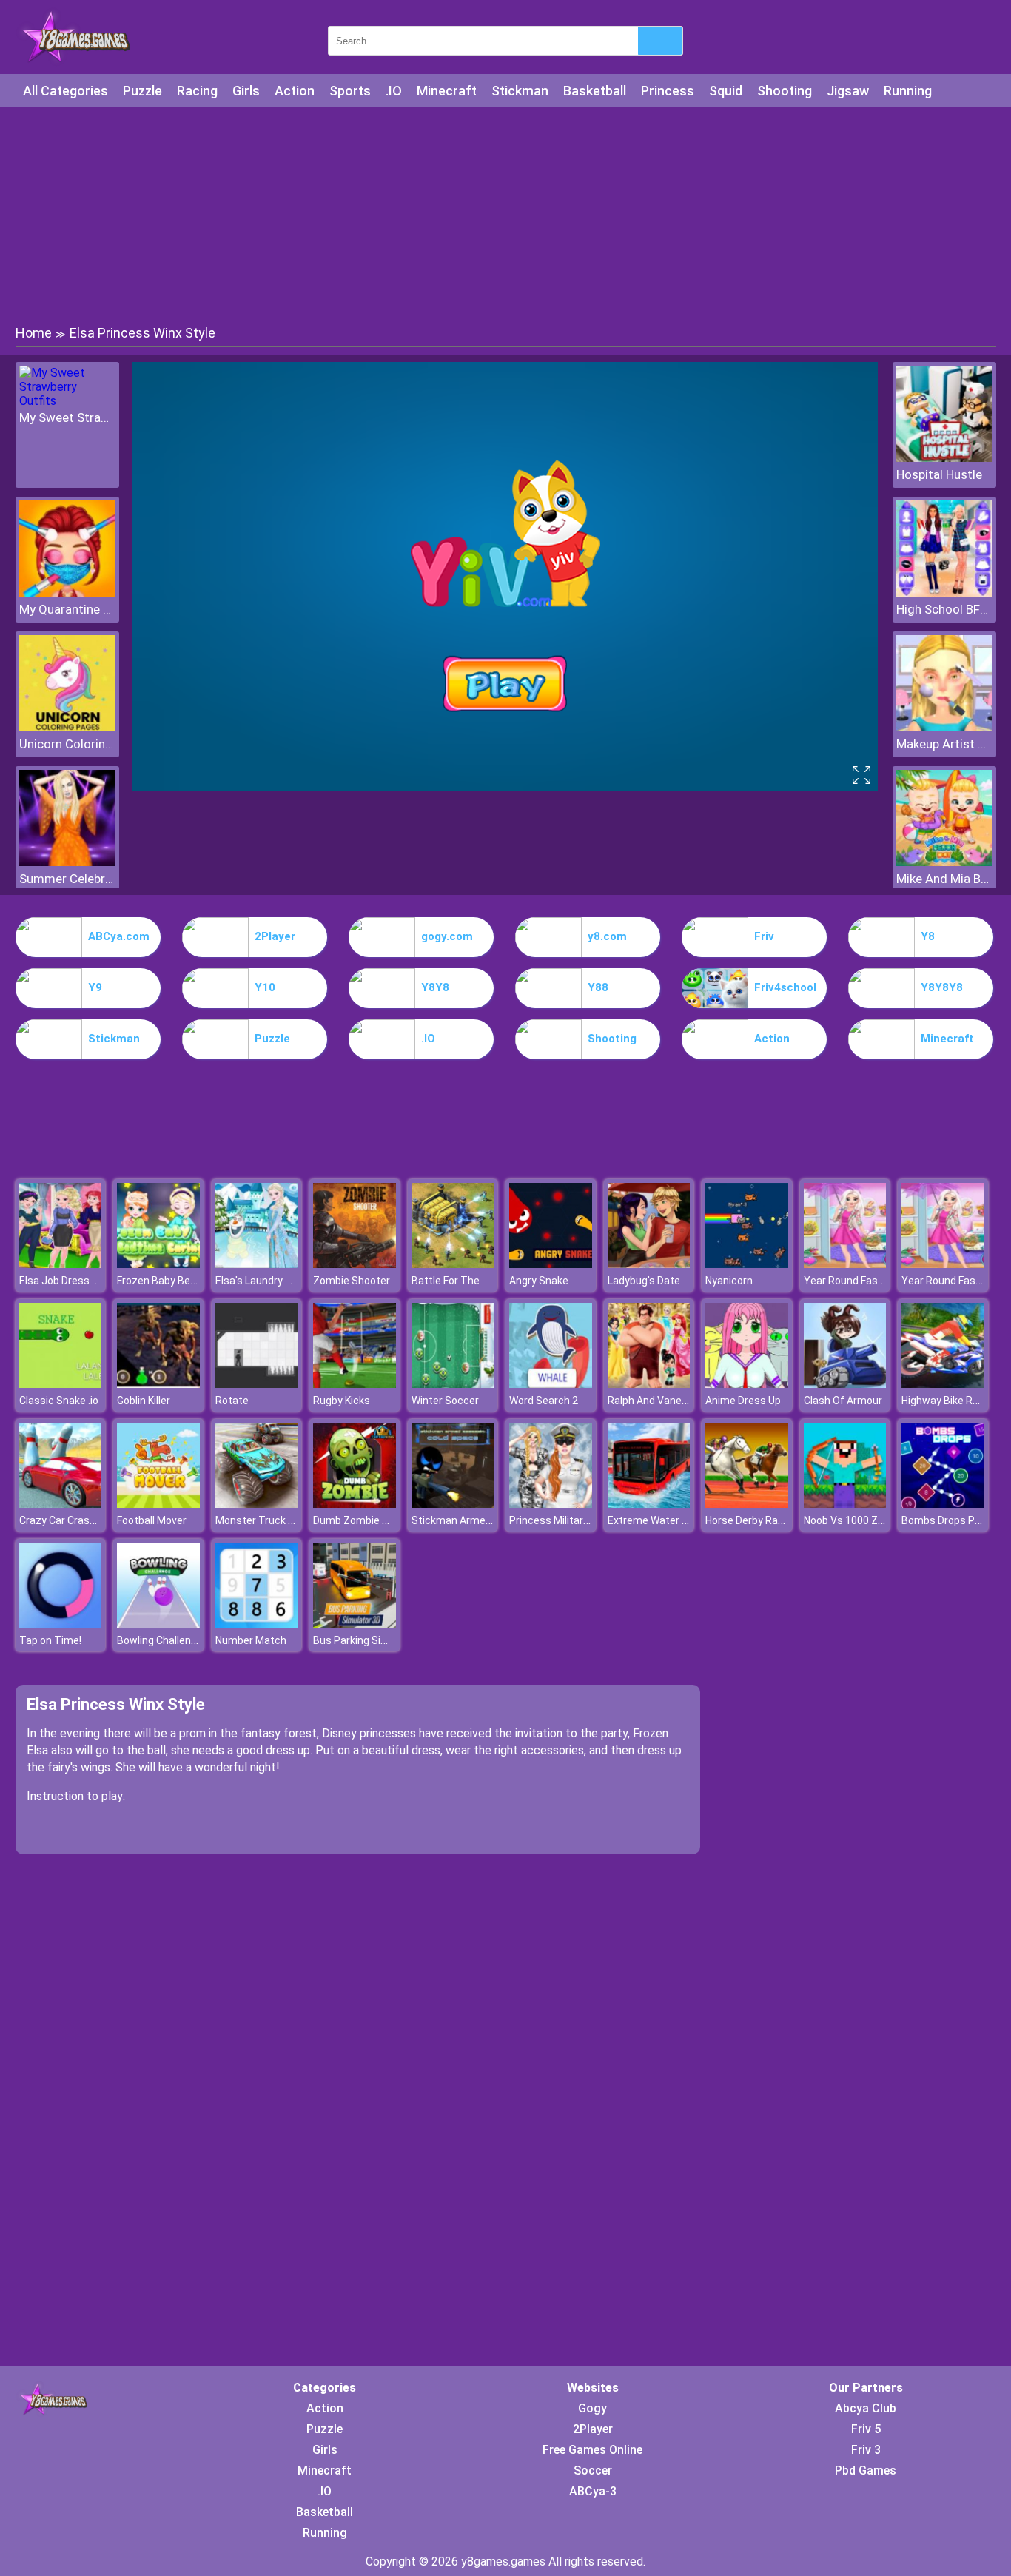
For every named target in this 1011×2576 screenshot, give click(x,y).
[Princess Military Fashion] (551, 1504)
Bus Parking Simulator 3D (373, 1640)
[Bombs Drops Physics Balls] (943, 1504)
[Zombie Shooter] (355, 1264)
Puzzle (142, 91)
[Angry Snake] (551, 1264)
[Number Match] (257, 1624)
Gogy (592, 2408)
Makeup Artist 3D (944, 744)
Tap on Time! (50, 1640)
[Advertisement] (505, 215)
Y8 (928, 936)
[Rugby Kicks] (355, 1384)
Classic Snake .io (59, 1401)
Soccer (593, 2471)
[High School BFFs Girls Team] (944, 593)
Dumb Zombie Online (362, 1520)
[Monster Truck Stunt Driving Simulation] (257, 1504)
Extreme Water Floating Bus (674, 1520)
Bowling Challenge (160, 1640)
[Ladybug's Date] (649, 1264)
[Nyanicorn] (747, 1264)
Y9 (95, 987)
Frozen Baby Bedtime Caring (184, 1281)
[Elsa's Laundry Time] (257, 1264)
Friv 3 (866, 2450)
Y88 (598, 987)
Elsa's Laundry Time (263, 1281)
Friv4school (785, 987)
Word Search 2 (544, 1401)
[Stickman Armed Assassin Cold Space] (453, 1504)
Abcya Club (866, 2408)
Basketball (595, 91)
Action (295, 91)
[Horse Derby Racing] (747, 1504)
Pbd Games (866, 2471)
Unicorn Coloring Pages (67, 744)
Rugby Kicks (342, 1401)
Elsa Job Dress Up (62, 1281)
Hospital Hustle (939, 474)
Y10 (265, 987)
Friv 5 (866, 2429)
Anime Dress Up (743, 1401)
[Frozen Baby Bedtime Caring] (158, 1264)
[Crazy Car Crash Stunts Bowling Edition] (61, 1504)
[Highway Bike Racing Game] (943, 1384)
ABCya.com (119, 936)
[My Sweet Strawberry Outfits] (67, 401)
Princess (668, 91)
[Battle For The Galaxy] (453, 1264)
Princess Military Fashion (568, 1520)
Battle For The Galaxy (462, 1281)
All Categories (66, 91)
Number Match (251, 1640)
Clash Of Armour (843, 1401)
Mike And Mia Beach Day (944, 879)
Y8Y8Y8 (942, 987)
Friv (764, 936)
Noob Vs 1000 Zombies (859, 1520)
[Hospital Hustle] (944, 458)
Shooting (785, 91)
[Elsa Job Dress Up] (61, 1264)
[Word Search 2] (551, 1384)
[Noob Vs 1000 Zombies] (845, 1504)
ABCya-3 (593, 2491)
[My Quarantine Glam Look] (67, 593)
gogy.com (447, 936)
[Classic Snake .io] (61, 1384)
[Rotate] (257, 1384)
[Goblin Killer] (158, 1384)
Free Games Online (592, 2450)
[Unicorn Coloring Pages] (67, 727)
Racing (197, 91)
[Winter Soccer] (453, 1384)
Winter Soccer (445, 1401)
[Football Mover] (158, 1504)
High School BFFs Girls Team (944, 609)
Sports (350, 91)
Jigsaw (848, 91)
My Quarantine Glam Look (67, 609)
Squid (726, 91)
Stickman (520, 91)
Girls (246, 91)
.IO (394, 91)
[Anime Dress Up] (747, 1384)
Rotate (232, 1401)
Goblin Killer (144, 1401)
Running (908, 91)
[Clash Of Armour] (845, 1384)
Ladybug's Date (644, 1281)
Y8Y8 (435, 987)
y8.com (607, 936)
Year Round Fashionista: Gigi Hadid (885, 1281)
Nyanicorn (729, 1281)
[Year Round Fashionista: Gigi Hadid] (845, 1264)
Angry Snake (539, 1281)
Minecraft (447, 91)
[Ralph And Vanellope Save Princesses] (649, 1384)
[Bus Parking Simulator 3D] (355, 1624)
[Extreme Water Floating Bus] (649, 1504)
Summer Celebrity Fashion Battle (67, 879)
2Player (275, 936)
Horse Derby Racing (752, 1520)
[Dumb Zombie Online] (355, 1504)
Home (34, 333)
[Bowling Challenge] (158, 1624)
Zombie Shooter (352, 1281)
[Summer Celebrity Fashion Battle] (67, 862)
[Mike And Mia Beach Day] (944, 862)
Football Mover (152, 1520)
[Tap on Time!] (61, 1624)
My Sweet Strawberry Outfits (67, 417)
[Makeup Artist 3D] (944, 727)
